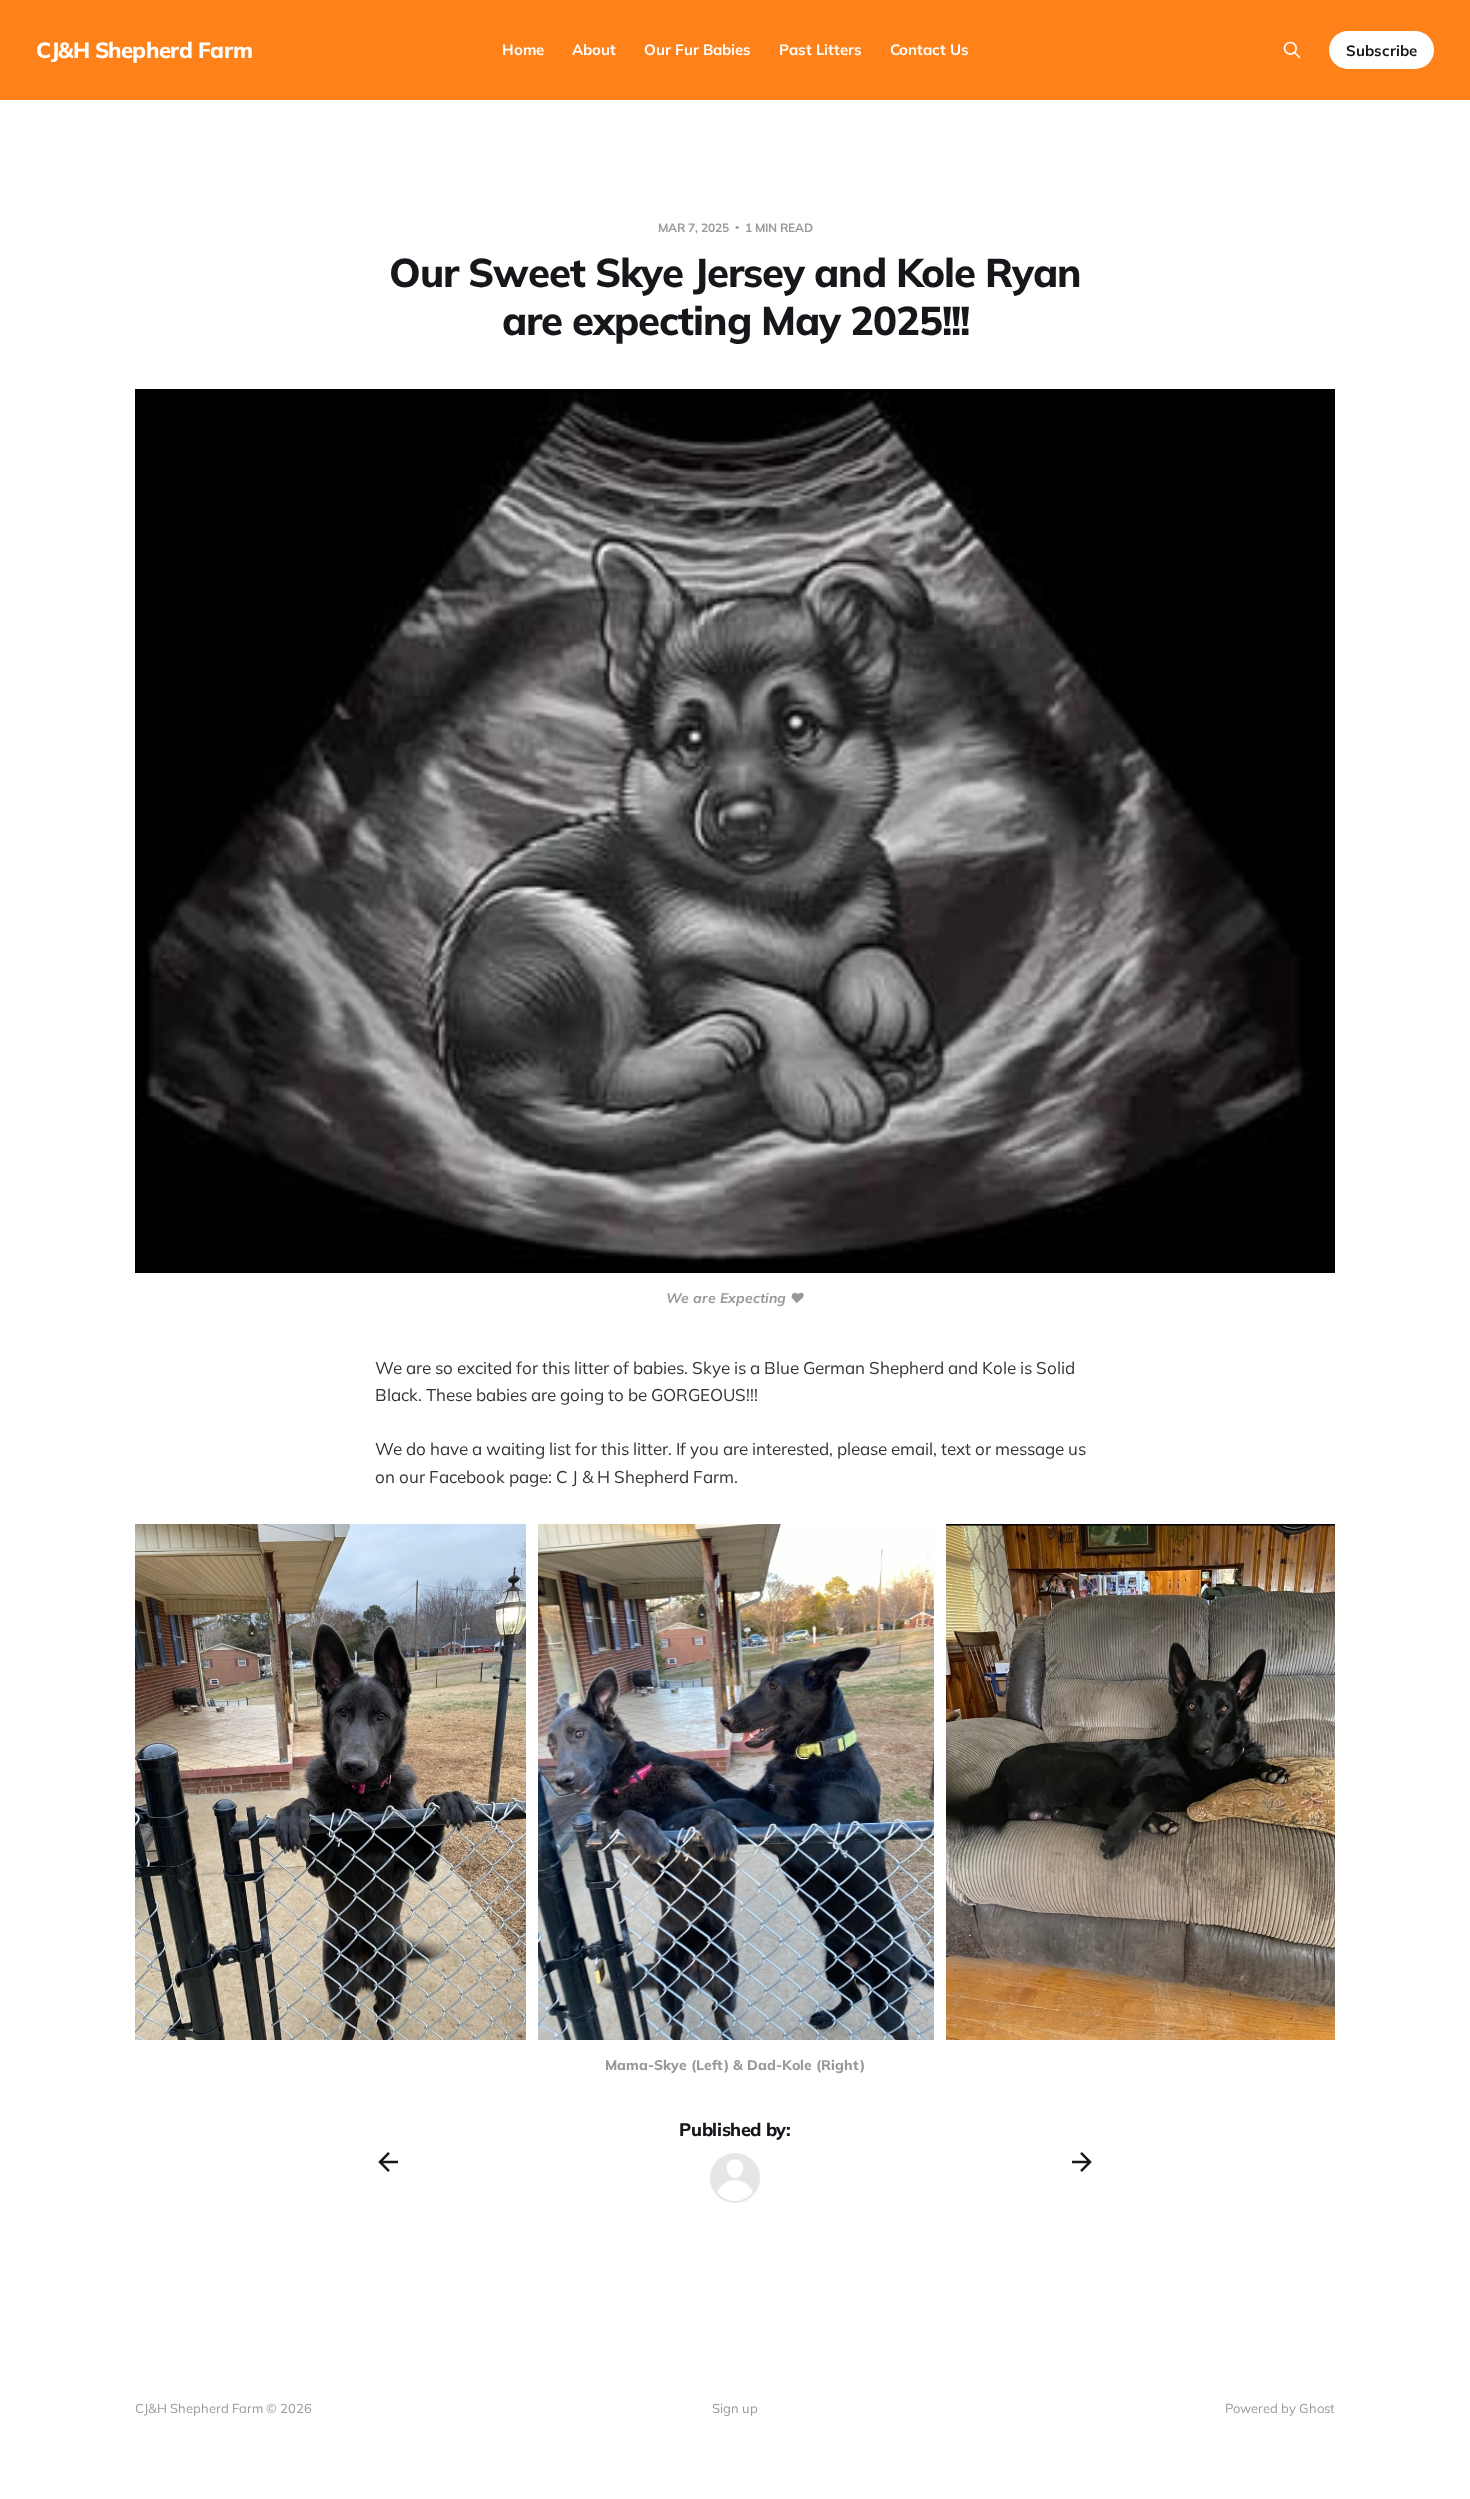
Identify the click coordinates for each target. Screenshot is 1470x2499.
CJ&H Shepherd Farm (144, 50)
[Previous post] (388, 2162)
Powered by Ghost (1280, 2408)
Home (523, 49)
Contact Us (929, 49)
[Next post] (1082, 2162)
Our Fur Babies (697, 49)
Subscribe (1381, 50)
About (594, 49)
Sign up (735, 2408)
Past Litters (820, 49)
